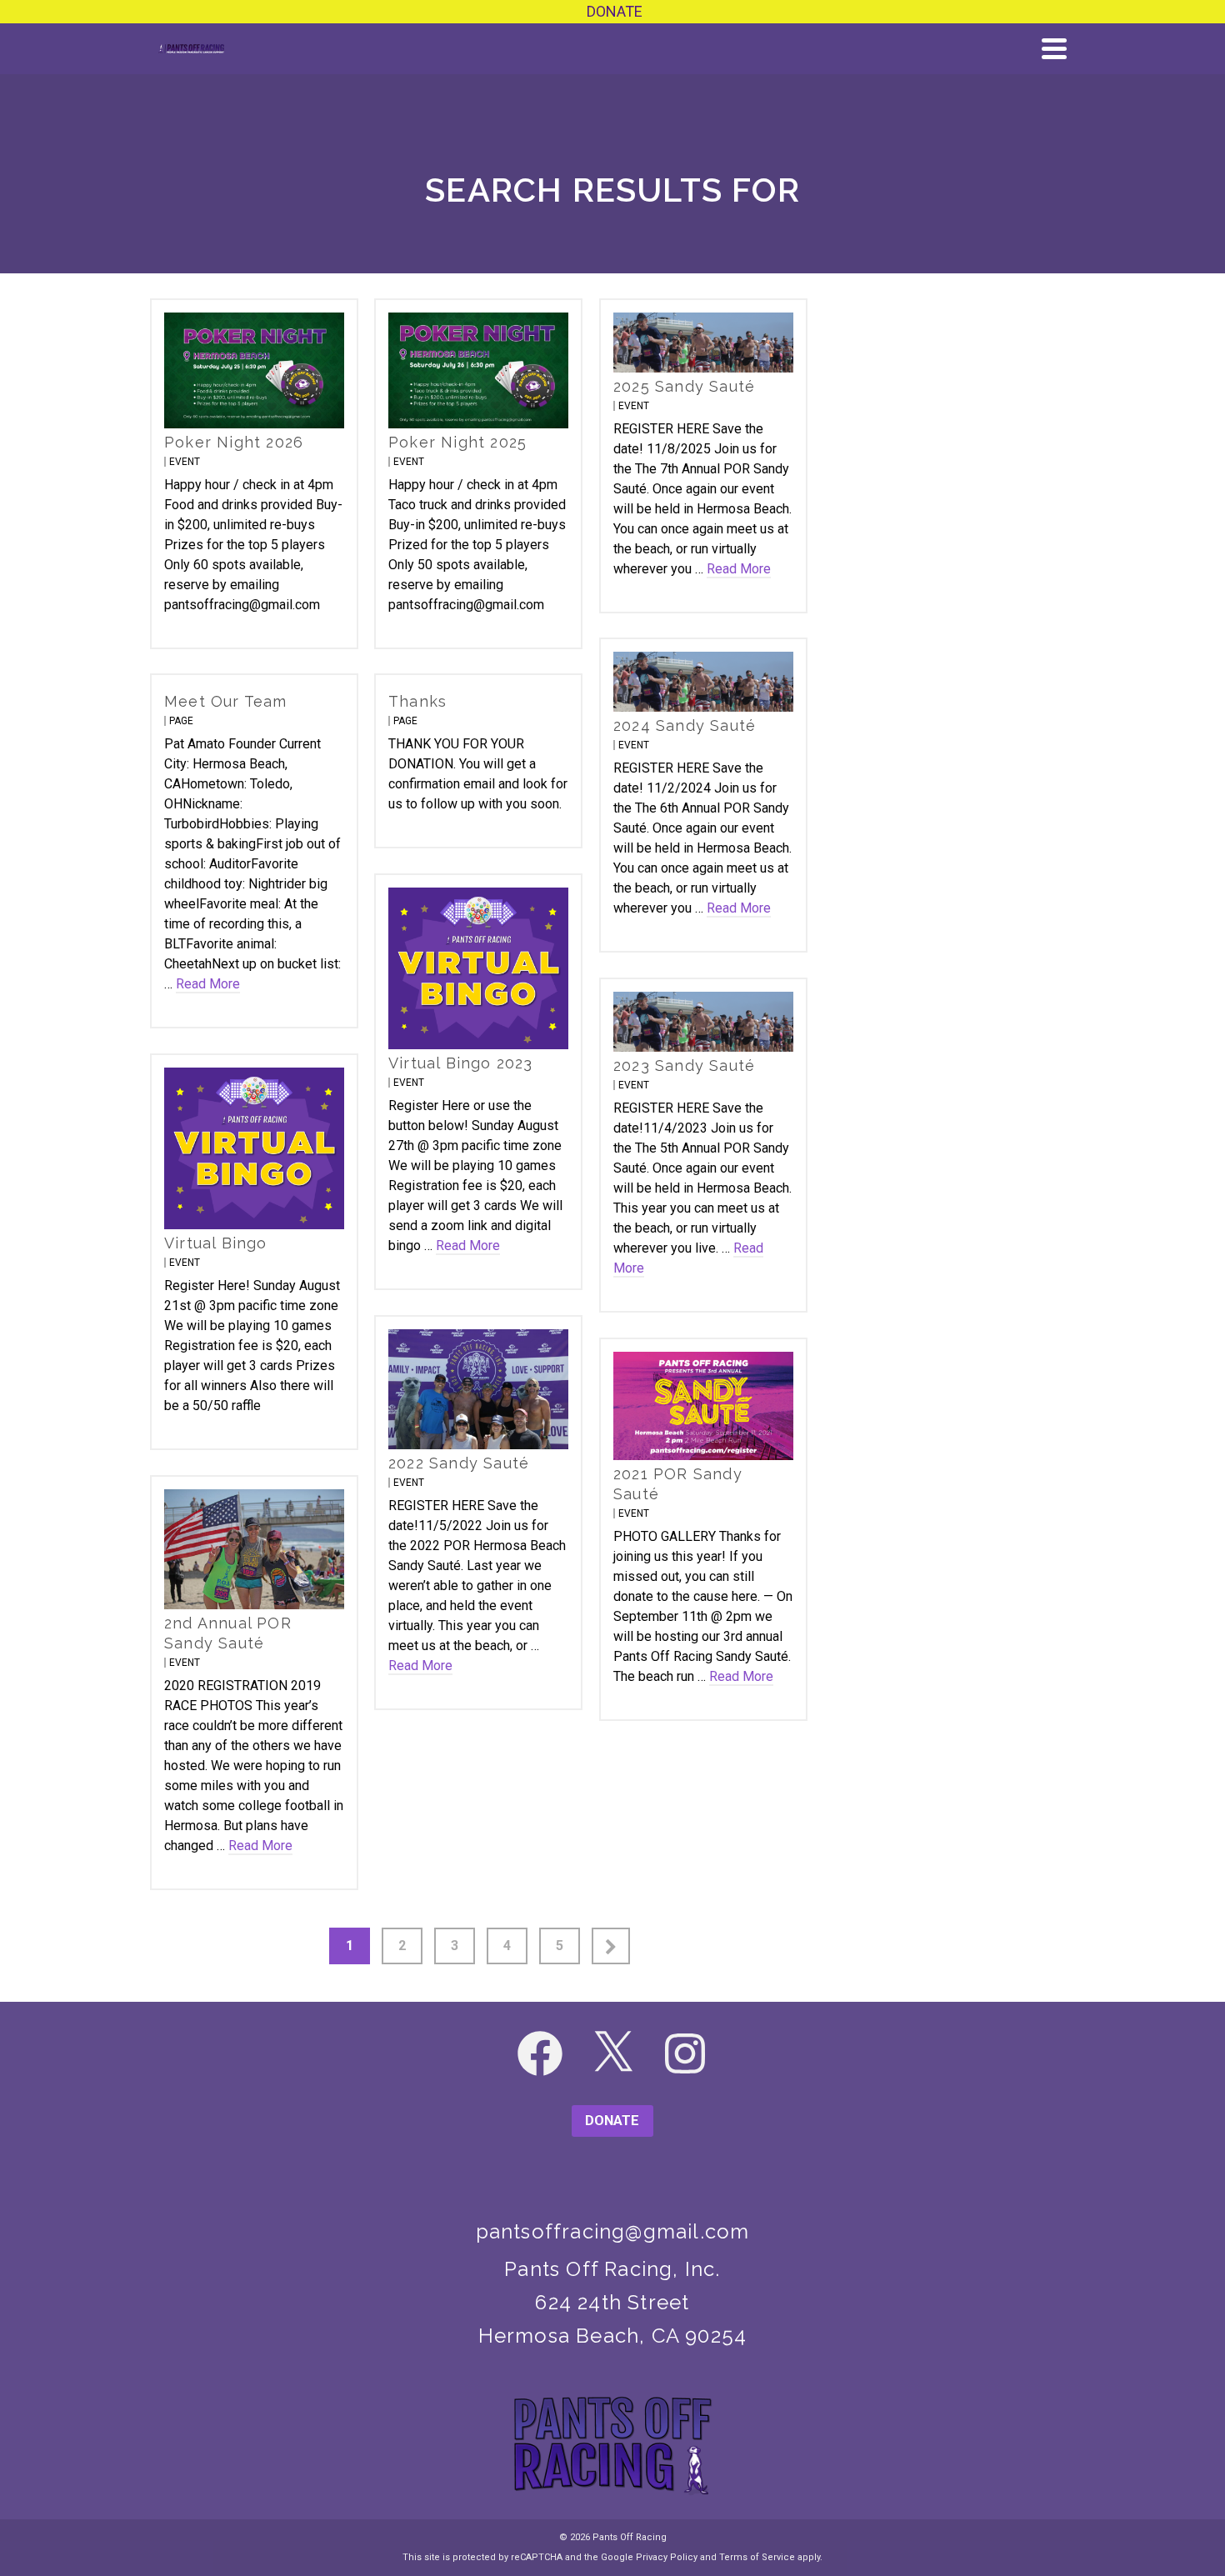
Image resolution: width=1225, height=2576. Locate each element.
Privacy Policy (667, 2557)
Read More (739, 569)
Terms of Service (757, 2557)
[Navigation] (1054, 48)
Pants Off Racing (630, 2537)
